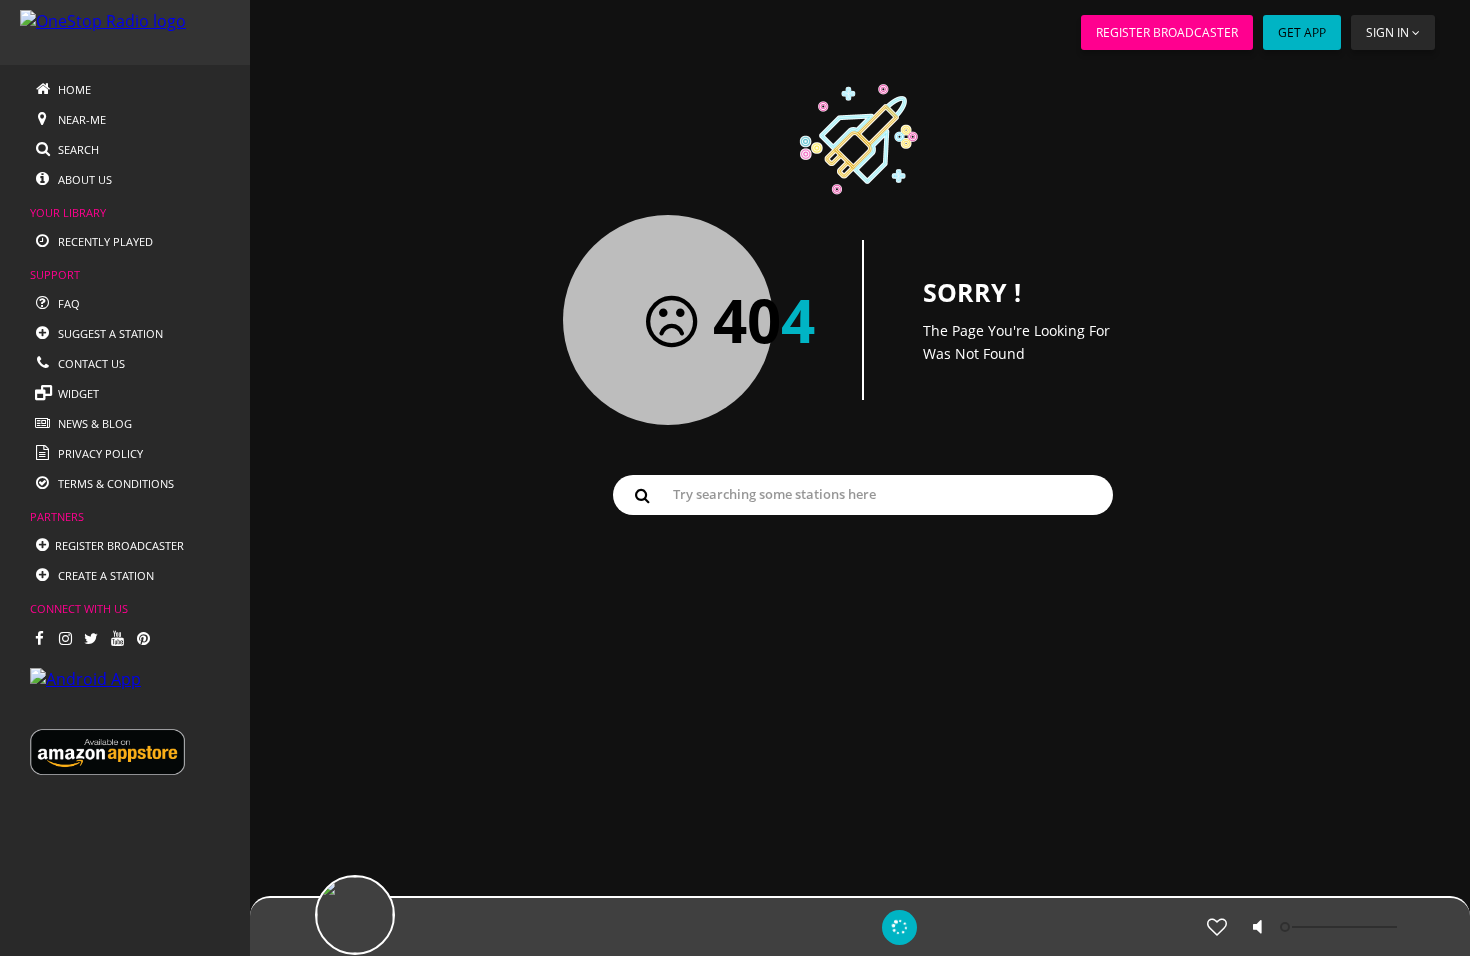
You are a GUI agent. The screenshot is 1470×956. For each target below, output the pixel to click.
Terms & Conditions (114, 483)
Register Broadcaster (1167, 32)
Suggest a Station (109, 333)
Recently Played (104, 241)
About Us (83, 179)
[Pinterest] (143, 638)
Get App (1302, 32)
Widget (77, 393)
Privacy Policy (99, 453)
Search (77, 149)
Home (73, 89)
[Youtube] (117, 638)
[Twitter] (91, 638)
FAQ (67, 303)
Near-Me (80, 119)
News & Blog (93, 423)
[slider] (1341, 927)
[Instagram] (65, 638)
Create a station (104, 575)
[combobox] (863, 494)
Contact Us (90, 363)
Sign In (1387, 32)
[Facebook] (39, 638)
